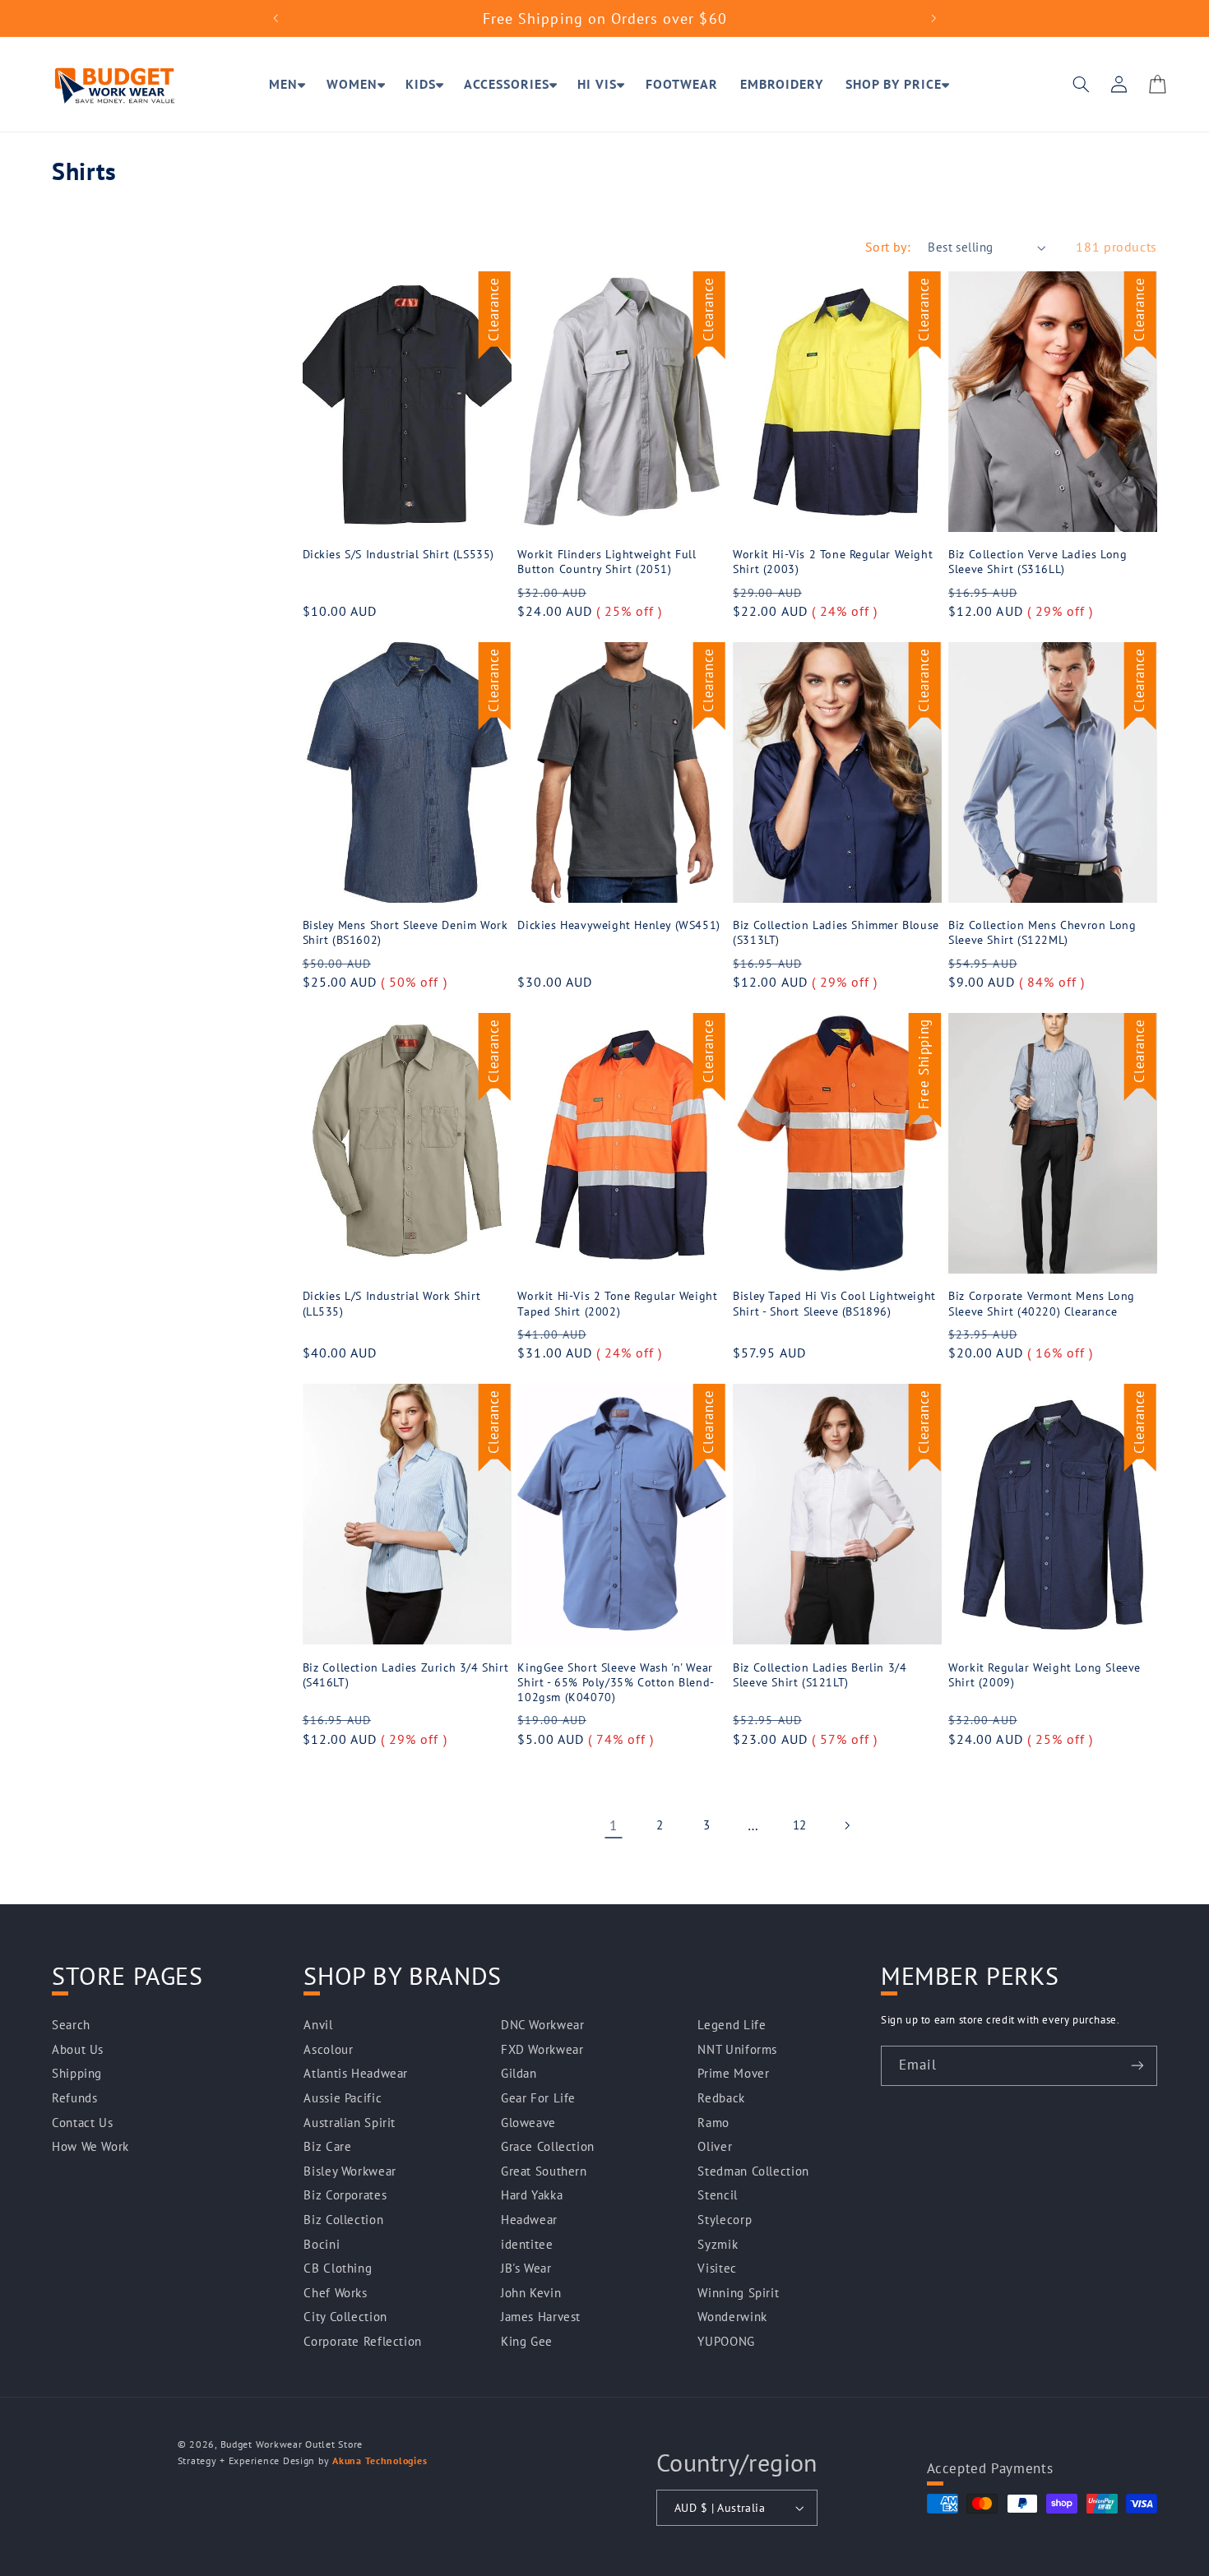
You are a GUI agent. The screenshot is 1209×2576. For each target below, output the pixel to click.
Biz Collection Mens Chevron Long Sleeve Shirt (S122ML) (1042, 932)
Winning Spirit (738, 2293)
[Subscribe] (1137, 2066)
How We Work (90, 2146)
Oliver (715, 2146)
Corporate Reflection (363, 2341)
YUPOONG (726, 2341)
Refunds (74, 2098)
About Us (78, 2049)
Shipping (77, 2073)
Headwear (529, 2220)
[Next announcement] (933, 18)
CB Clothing (338, 2268)
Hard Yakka (532, 2195)
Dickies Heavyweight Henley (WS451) (618, 925)
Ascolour (328, 2049)
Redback (721, 2098)
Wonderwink (732, 2317)
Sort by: (888, 247)
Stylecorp (725, 2220)
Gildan (519, 2073)
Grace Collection (548, 2146)
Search (71, 2025)
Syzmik (718, 2244)
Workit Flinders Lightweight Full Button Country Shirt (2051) (607, 562)
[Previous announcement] (276, 18)
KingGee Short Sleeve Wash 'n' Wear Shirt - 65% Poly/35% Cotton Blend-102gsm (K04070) (616, 1682)
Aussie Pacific (343, 2098)
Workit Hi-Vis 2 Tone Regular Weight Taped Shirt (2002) (617, 1303)
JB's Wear (526, 2268)
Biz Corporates (345, 2195)
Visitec (717, 2268)
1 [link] (614, 1825)
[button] (287, 85)
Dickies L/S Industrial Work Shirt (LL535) (392, 1303)
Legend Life (732, 2025)
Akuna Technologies (380, 2460)
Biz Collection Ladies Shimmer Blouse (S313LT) (836, 932)
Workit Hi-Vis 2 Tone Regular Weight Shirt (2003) (833, 562)
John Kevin (531, 2293)
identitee (527, 2244)
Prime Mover (733, 2073)
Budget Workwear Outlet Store (292, 2444)
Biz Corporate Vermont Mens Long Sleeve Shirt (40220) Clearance (1042, 1303)
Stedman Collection (753, 2171)
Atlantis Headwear (356, 2073)
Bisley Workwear (350, 2171)
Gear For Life (538, 2098)
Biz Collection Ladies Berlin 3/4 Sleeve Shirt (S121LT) (820, 1675)
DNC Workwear (543, 2025)
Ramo (713, 2123)
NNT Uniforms (737, 2049)
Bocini (322, 2244)
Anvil (318, 2025)
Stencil (717, 2195)
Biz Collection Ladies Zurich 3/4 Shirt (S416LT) (406, 1675)
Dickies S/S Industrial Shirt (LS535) (399, 554)
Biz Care (327, 2146)
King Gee (527, 2341)
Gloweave (528, 2123)
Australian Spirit (350, 2123)
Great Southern (544, 2171)
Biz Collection (343, 2220)
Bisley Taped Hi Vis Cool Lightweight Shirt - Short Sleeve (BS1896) (834, 1303)
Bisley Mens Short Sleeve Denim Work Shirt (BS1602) (405, 932)
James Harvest (541, 2317)
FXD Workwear (542, 2049)
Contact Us (82, 2123)
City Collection (345, 2317)
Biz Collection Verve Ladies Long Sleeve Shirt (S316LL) (1038, 562)
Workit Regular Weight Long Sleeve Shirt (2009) (1045, 1675)
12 (800, 1825)
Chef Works (335, 2293)
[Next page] (846, 1825)
